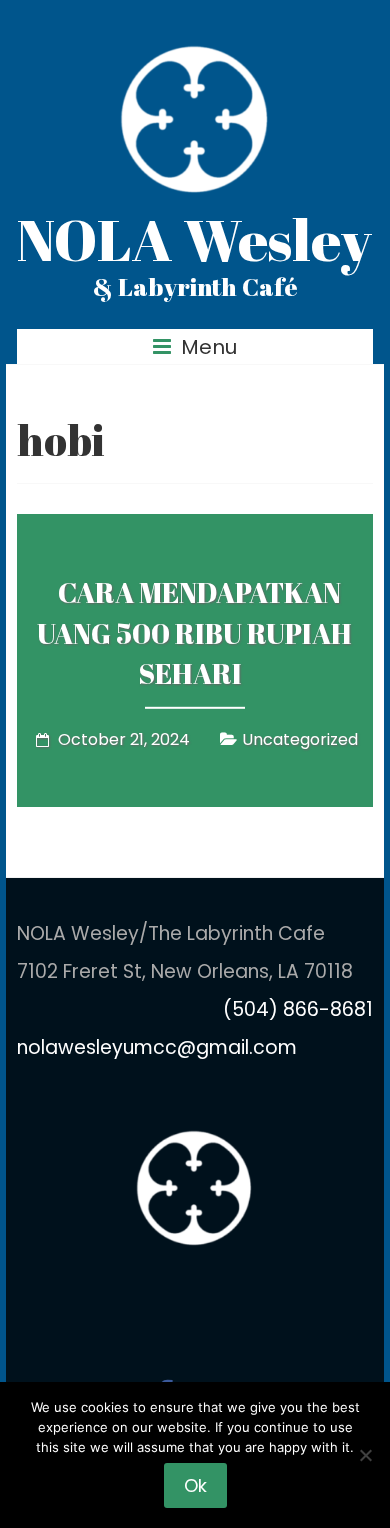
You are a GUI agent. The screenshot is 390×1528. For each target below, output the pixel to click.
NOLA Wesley (194, 239)
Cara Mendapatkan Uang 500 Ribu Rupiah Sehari (194, 633)
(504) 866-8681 (298, 1009)
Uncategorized (300, 739)
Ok (195, 1485)
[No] (365, 1455)
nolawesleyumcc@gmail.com (157, 1047)
